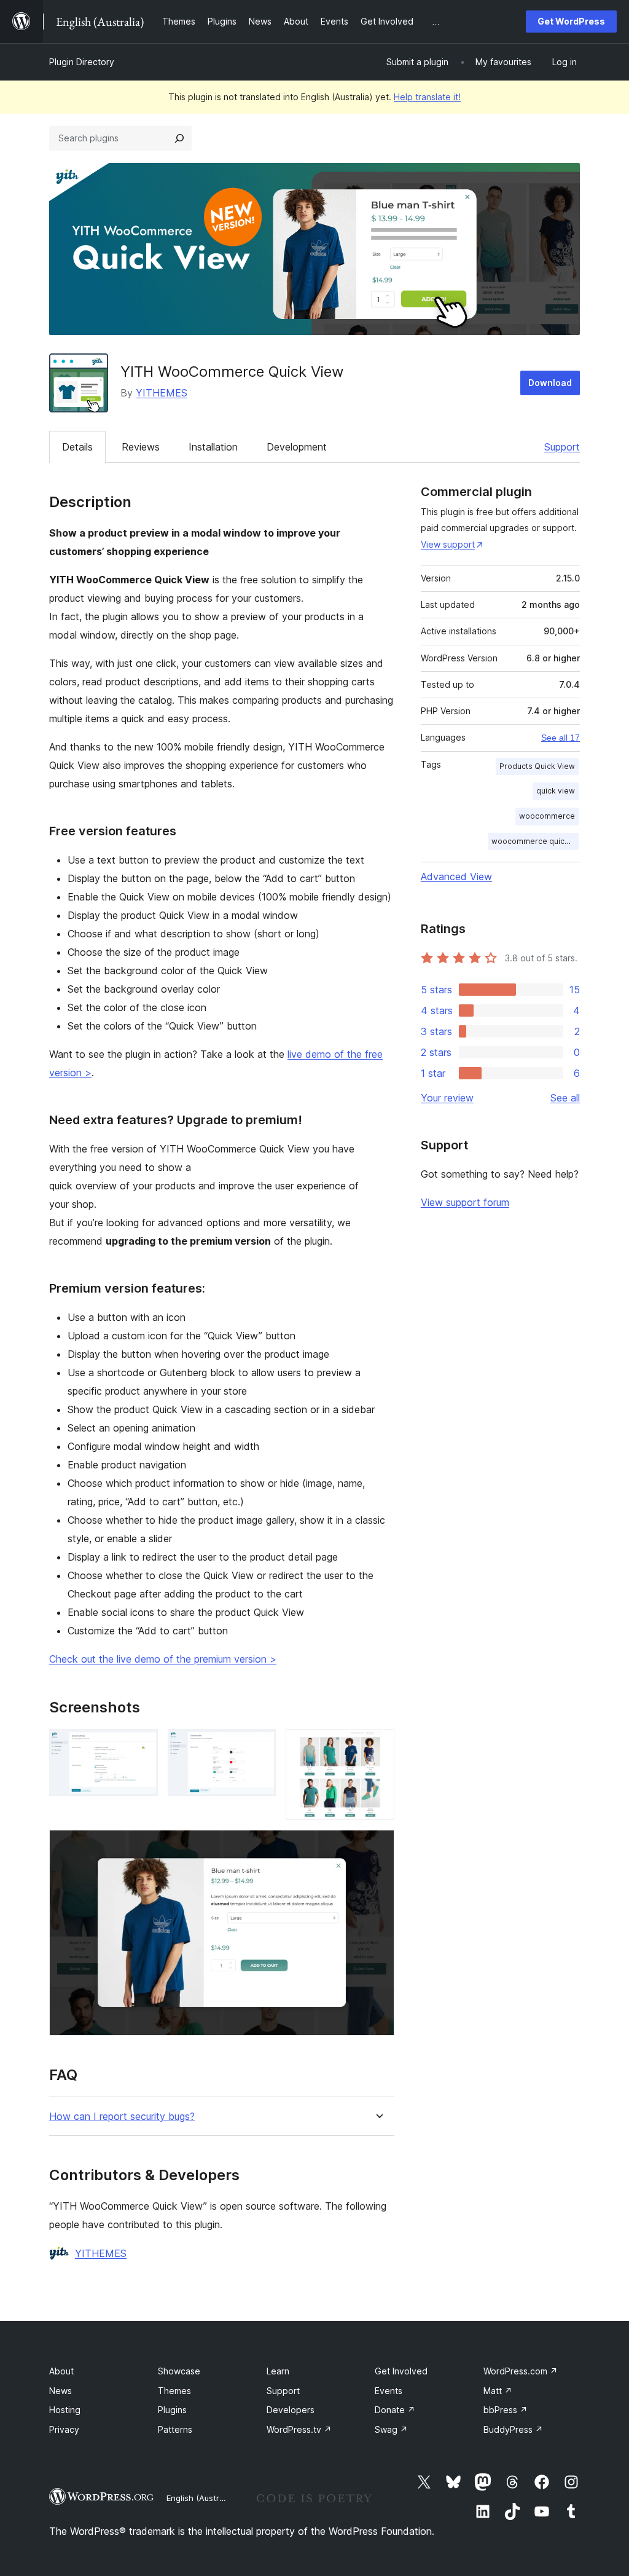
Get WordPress (571, 21)
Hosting (65, 2410)
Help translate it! (427, 97)
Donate (395, 2410)
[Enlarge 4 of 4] (378, 1846)
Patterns (175, 2429)
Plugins (172, 2410)
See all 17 (561, 738)
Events (389, 2391)
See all (565, 1098)
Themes (174, 2391)
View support (448, 544)
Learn (278, 2371)
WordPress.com (521, 2371)
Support (562, 447)
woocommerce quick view (535, 841)
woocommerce (547, 816)
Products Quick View (537, 766)
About (61, 2371)
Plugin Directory (82, 62)
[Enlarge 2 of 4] (259, 1746)
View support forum (465, 1202)
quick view (556, 791)
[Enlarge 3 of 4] (378, 1746)
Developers (291, 2410)
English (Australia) (201, 2498)
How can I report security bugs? (122, 2117)
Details (77, 447)
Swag (391, 2429)
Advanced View (456, 876)
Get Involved (401, 2371)
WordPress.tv (299, 2429)
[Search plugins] (179, 138)
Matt (498, 2391)
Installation (213, 447)
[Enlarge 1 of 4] (141, 1746)
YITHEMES (162, 393)
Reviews (141, 447)
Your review (447, 1098)
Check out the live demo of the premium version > (163, 1659)
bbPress (506, 2410)
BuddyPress (513, 2429)
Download (550, 383)
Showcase (179, 2371)
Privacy (64, 2429)
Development (297, 447)
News (61, 2391)
